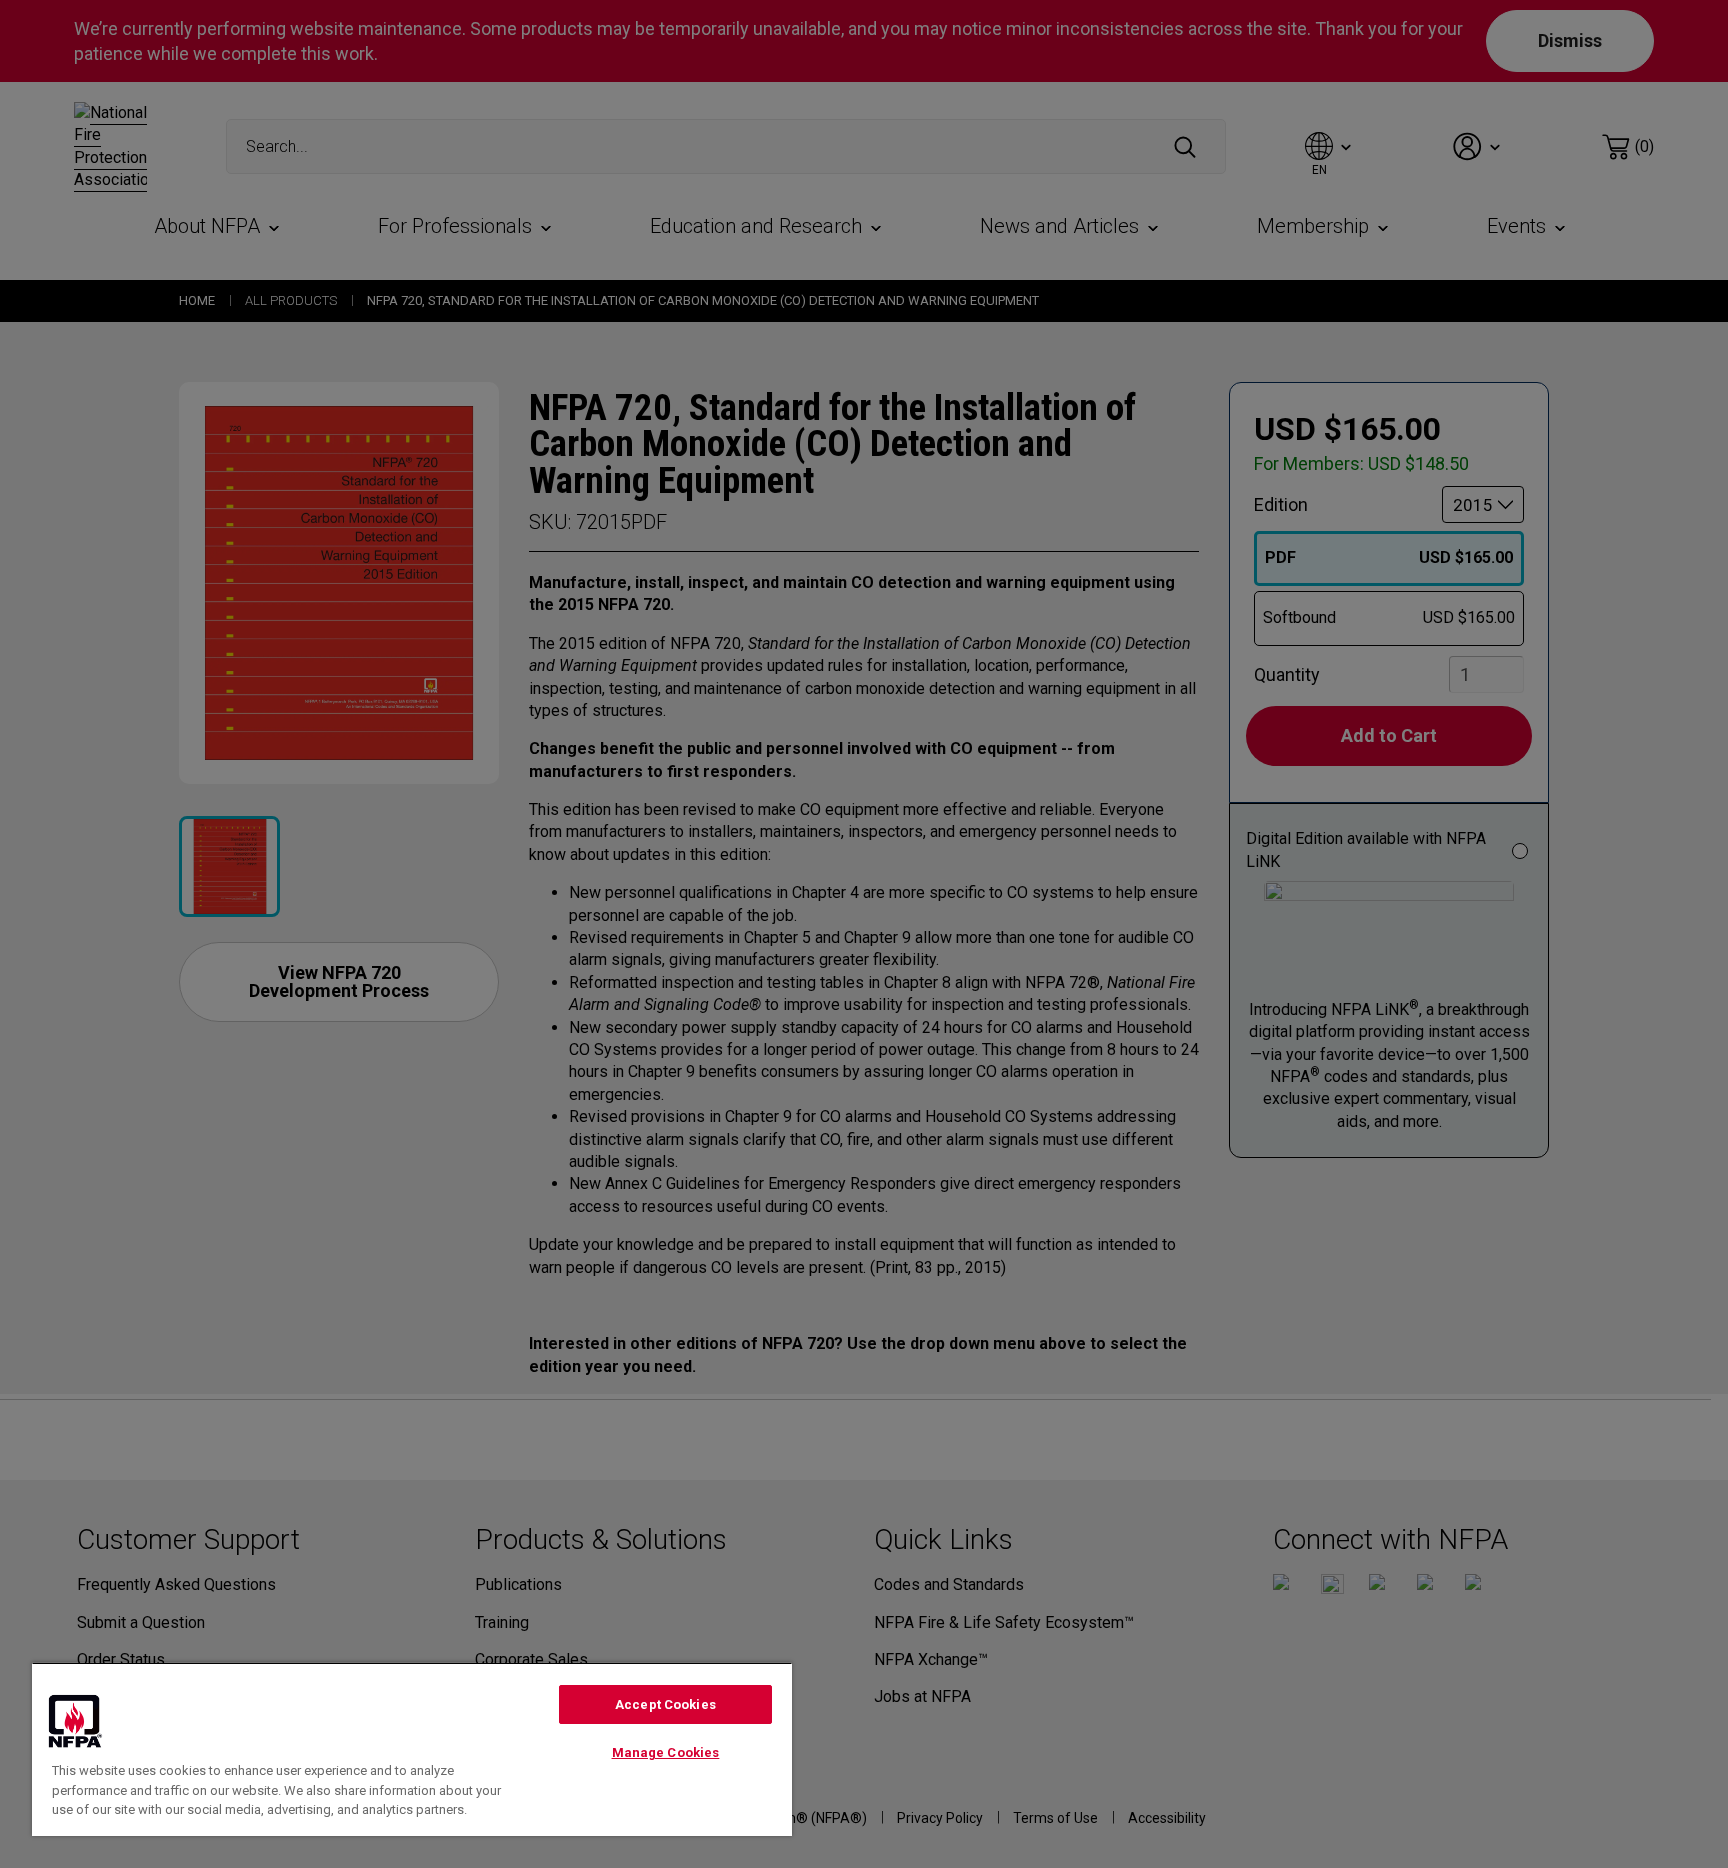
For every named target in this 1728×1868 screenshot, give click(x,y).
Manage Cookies (666, 1752)
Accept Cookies (665, 1704)
